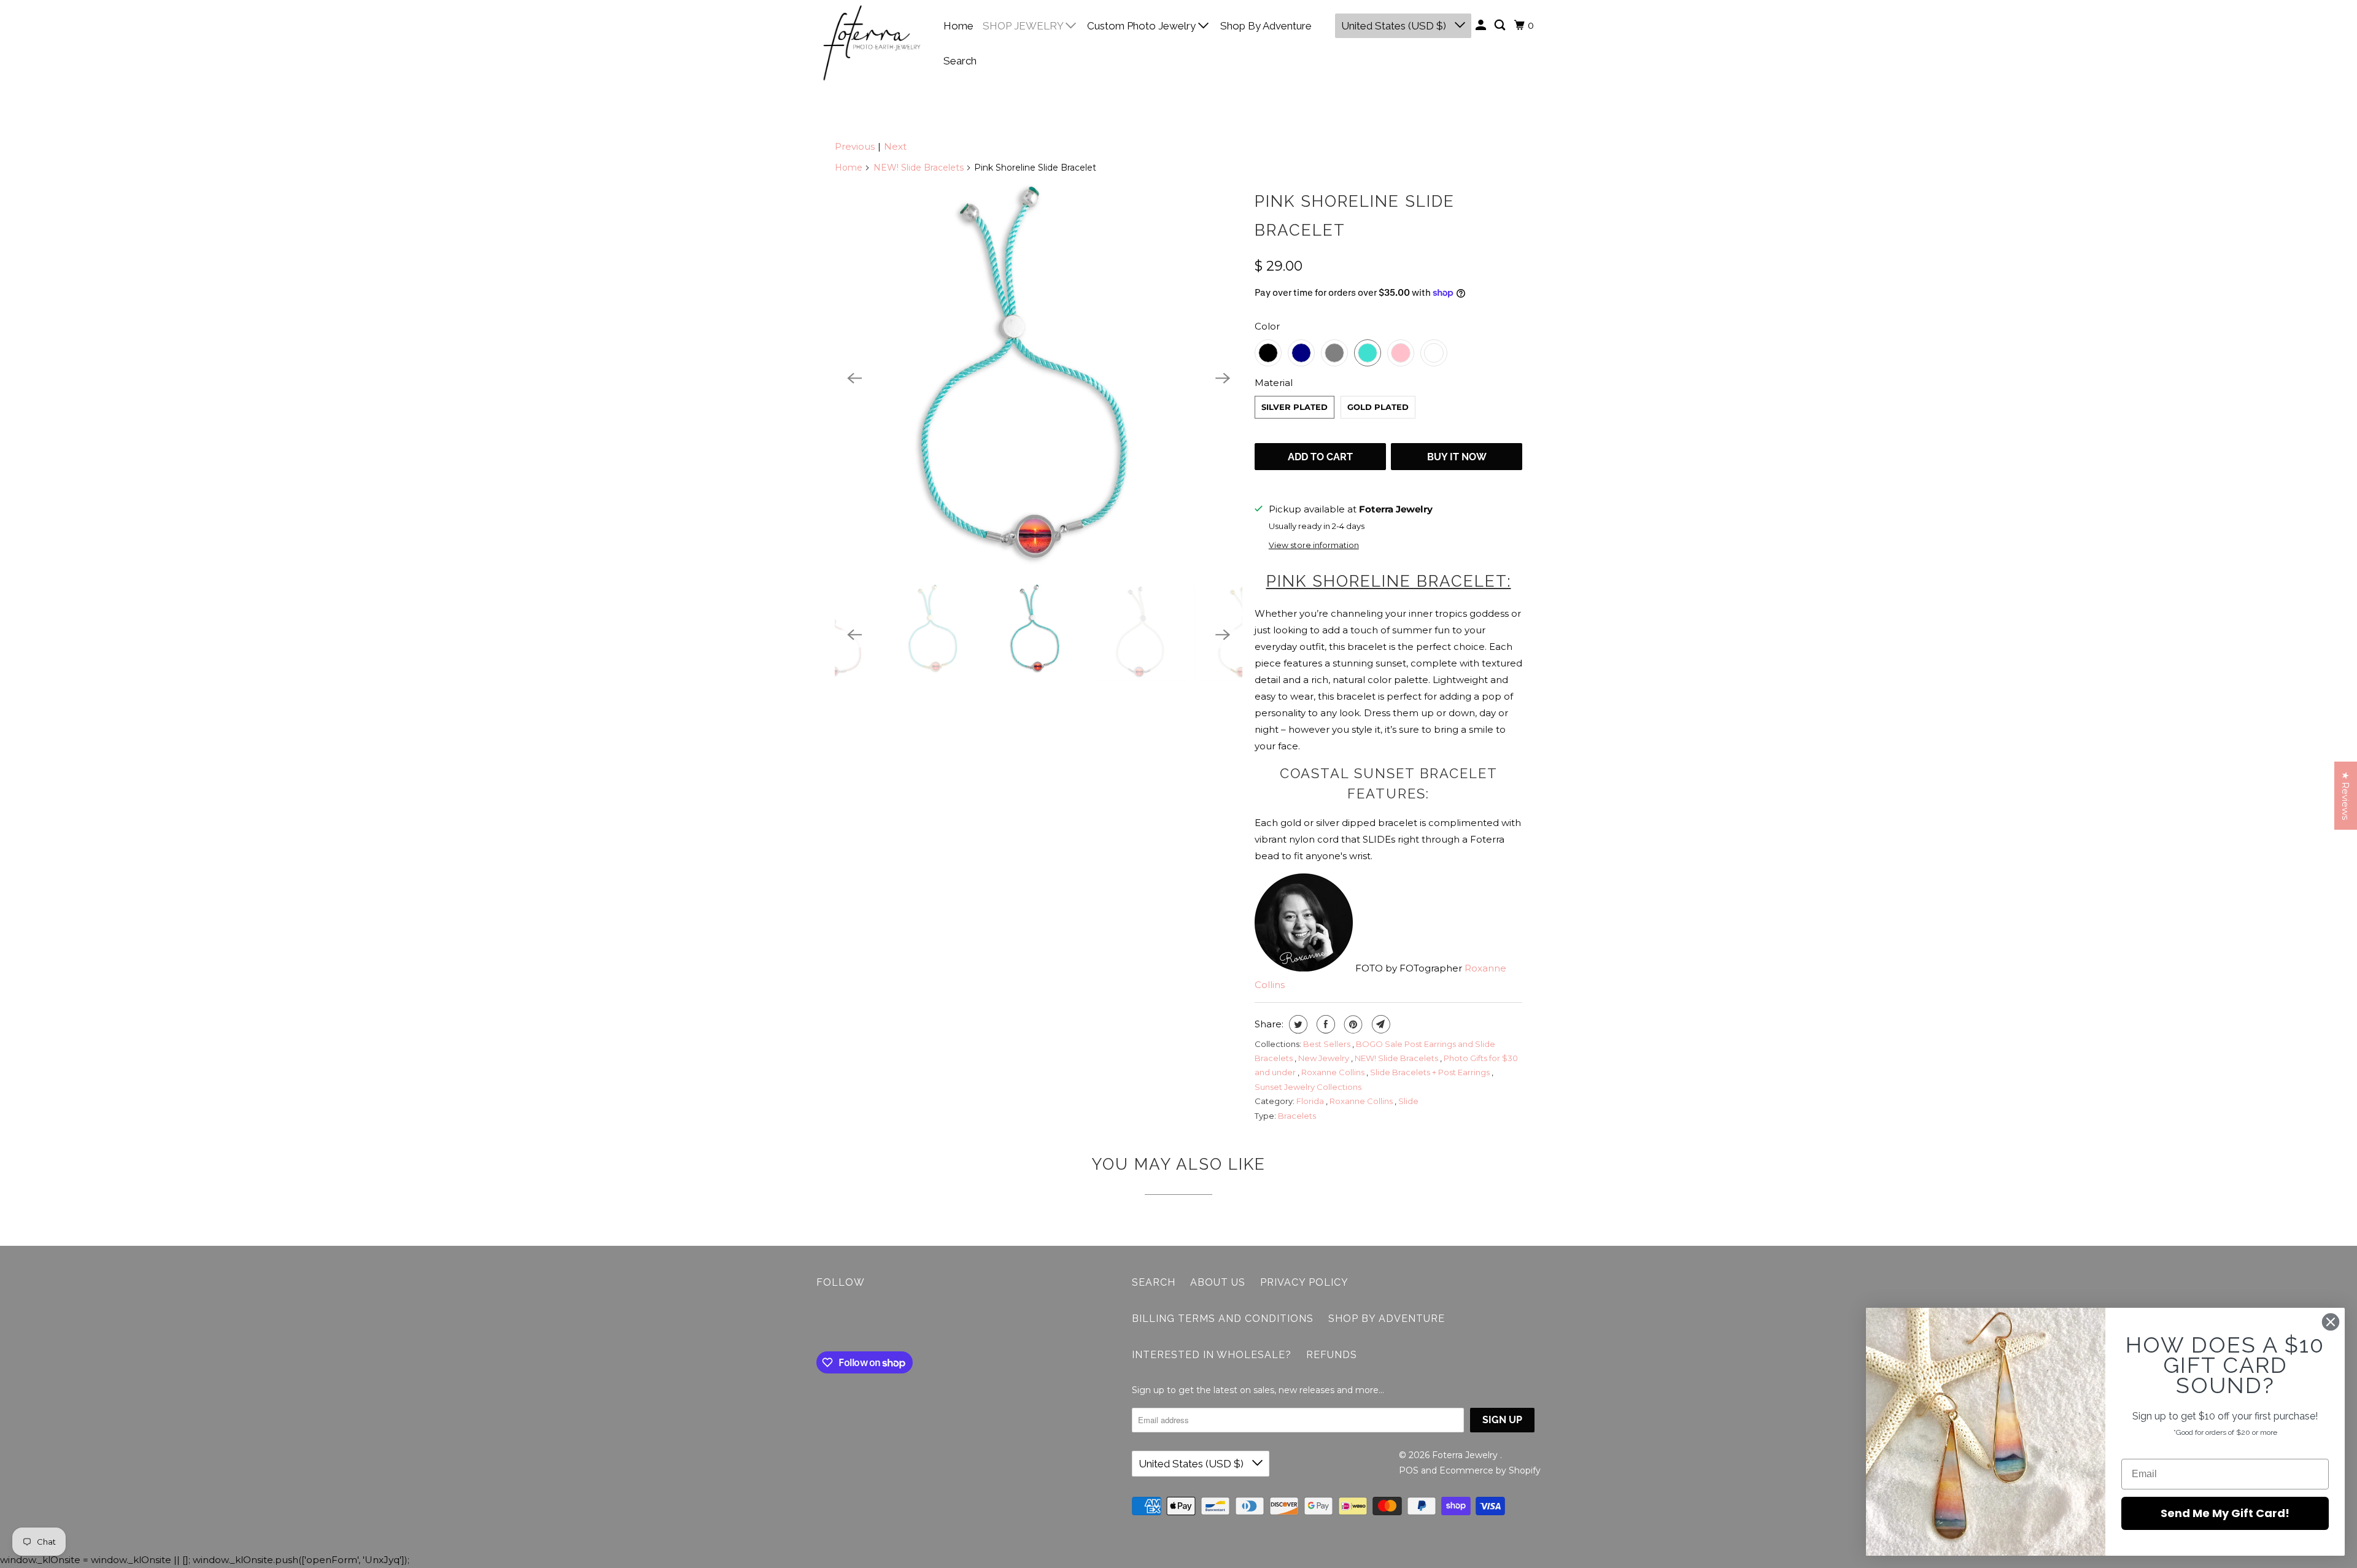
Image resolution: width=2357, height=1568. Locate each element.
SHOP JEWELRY (1024, 26)
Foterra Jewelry (1466, 1455)
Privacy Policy (1304, 1282)
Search (960, 61)
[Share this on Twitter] (1297, 1024)
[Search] (1501, 25)
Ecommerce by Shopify (1490, 1470)
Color (1267, 326)
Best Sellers (1328, 1044)
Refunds (1332, 1355)
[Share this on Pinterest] (1352, 1024)
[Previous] (854, 379)
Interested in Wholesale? (1212, 1355)
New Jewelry (1325, 1058)
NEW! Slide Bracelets (919, 168)
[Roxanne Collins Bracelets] (1039, 378)
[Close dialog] (2331, 1322)
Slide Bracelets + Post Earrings (1431, 1072)
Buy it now (1457, 457)
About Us (1218, 1282)
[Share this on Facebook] (1324, 1024)
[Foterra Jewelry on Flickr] (819, 1323)
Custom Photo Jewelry (1143, 26)
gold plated (1378, 407)
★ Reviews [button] (2346, 796)
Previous (855, 146)
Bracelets (1297, 1116)
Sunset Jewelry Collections (1308, 1087)
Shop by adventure (1387, 1319)
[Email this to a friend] (1380, 1024)
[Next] (1223, 379)
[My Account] (1482, 25)
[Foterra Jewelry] (872, 43)
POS (1409, 1470)
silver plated (1295, 407)
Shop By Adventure (1266, 26)
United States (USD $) (1395, 26)
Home (958, 26)
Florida (1311, 1101)
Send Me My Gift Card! (2225, 1513)
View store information (1314, 545)
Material (1274, 383)
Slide (1408, 1101)
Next (895, 146)
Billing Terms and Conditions (1223, 1319)
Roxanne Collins (1334, 1072)
